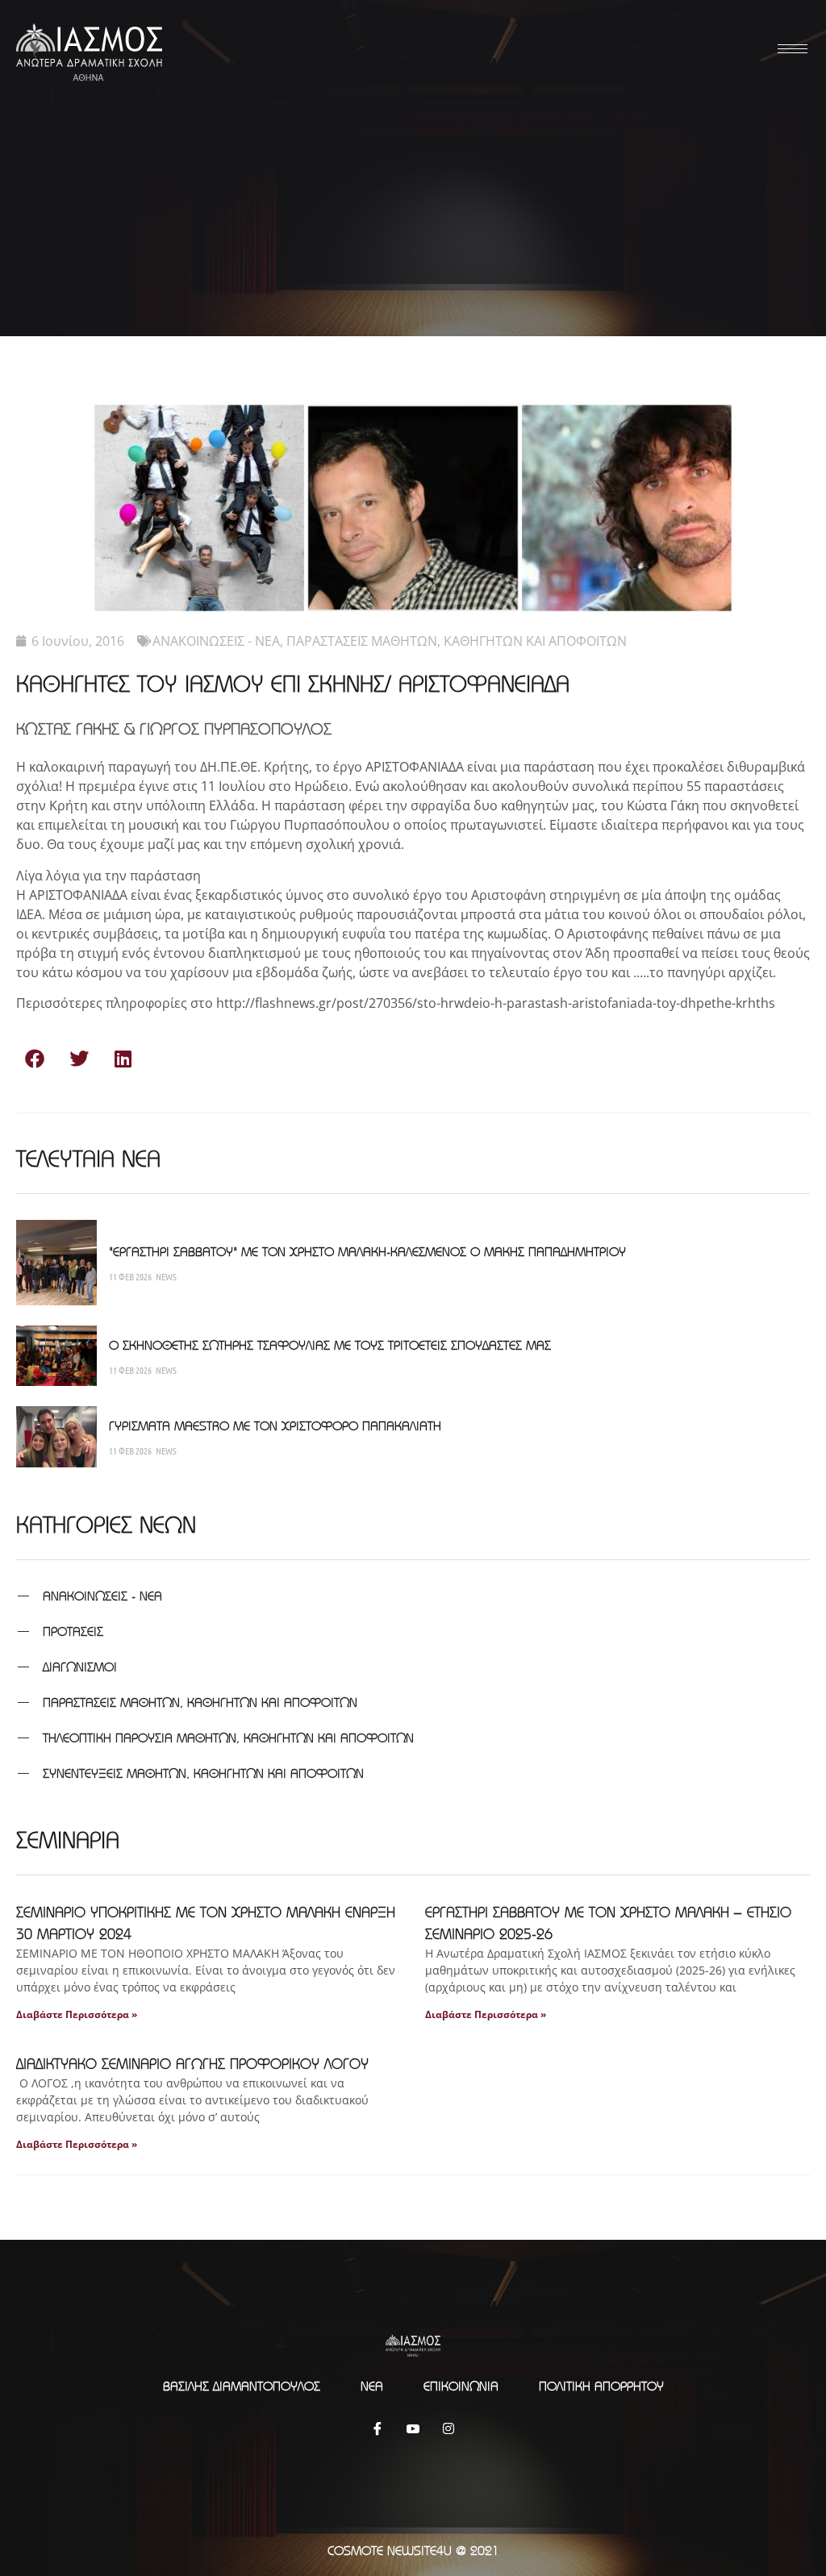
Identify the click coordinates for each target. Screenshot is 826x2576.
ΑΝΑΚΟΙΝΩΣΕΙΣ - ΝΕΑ (216, 641)
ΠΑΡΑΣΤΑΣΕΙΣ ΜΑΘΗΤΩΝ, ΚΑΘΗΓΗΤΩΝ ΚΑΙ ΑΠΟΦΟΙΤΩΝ (457, 641)
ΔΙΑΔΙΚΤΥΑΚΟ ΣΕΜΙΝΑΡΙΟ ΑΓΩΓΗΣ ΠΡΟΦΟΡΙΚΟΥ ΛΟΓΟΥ (192, 2064)
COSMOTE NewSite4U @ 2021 (413, 2550)
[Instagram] (448, 2428)
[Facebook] (378, 2428)
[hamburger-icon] (790, 49)
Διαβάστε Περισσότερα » (77, 2014)
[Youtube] (413, 2428)
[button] (34, 1058)
